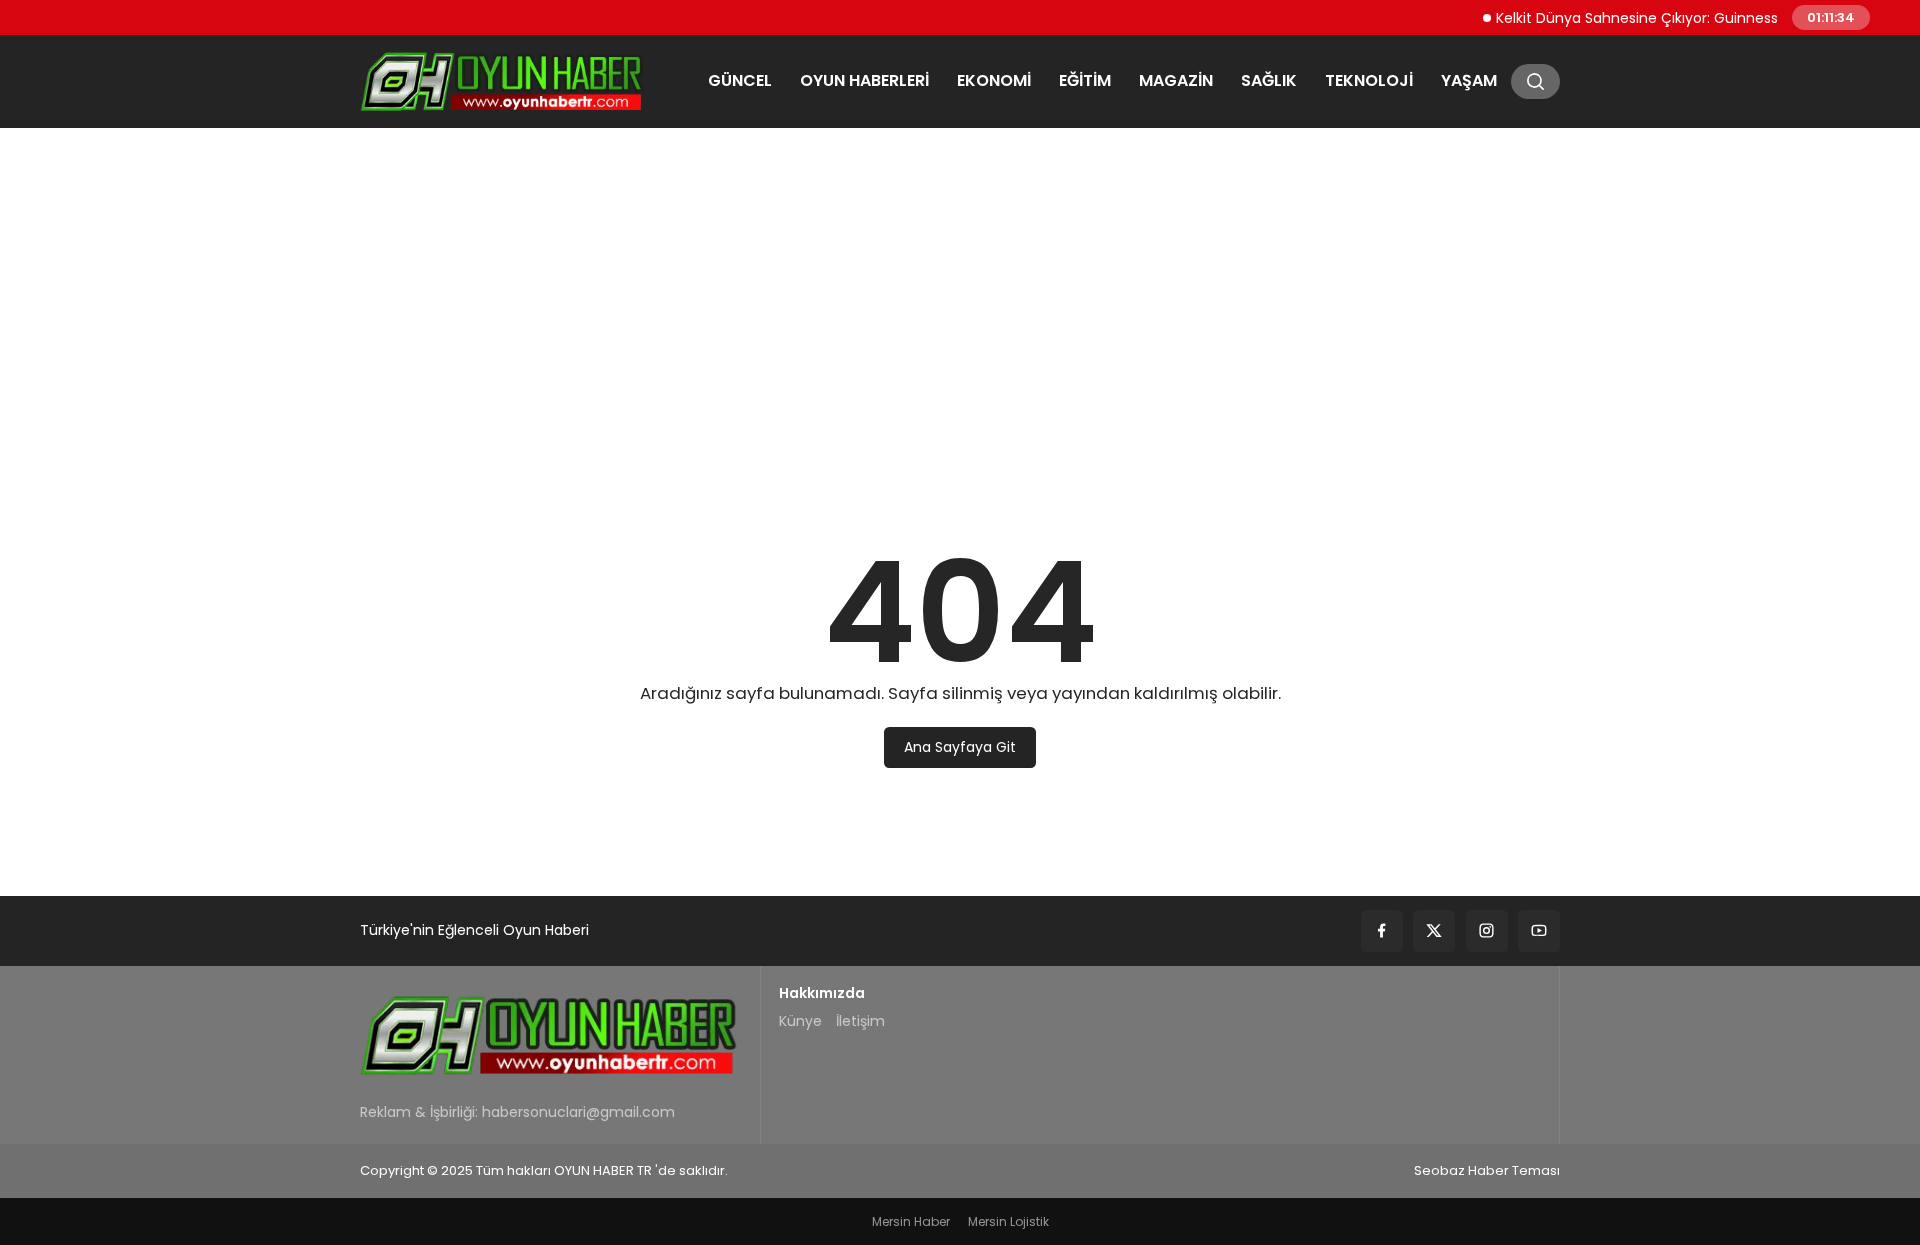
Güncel (740, 80)
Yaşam (1469, 80)
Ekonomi (994, 80)
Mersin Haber (911, 1221)
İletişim (860, 1021)
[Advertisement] (960, 296)
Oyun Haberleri (864, 80)
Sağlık (1269, 80)
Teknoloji (1369, 80)
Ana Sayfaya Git (960, 747)
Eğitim (1085, 80)
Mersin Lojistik (1008, 1221)
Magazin (1176, 80)
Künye (800, 1021)
